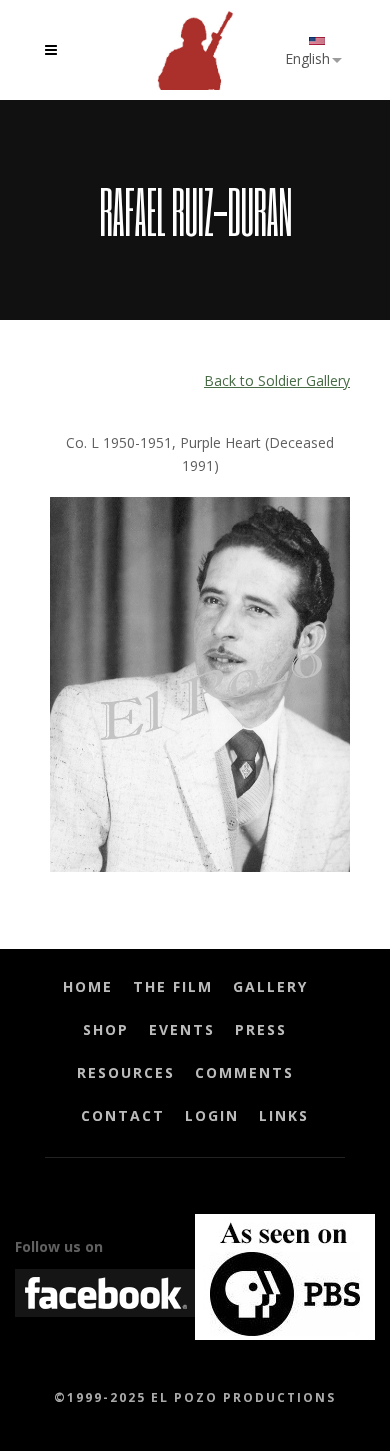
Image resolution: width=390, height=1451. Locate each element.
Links (284, 1115)
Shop (106, 1029)
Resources (126, 1072)
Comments (244, 1072)
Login (212, 1115)
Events (182, 1029)
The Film (173, 986)
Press (261, 1029)
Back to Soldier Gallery (277, 380)
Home (88, 986)
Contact (123, 1115)
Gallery (270, 986)
